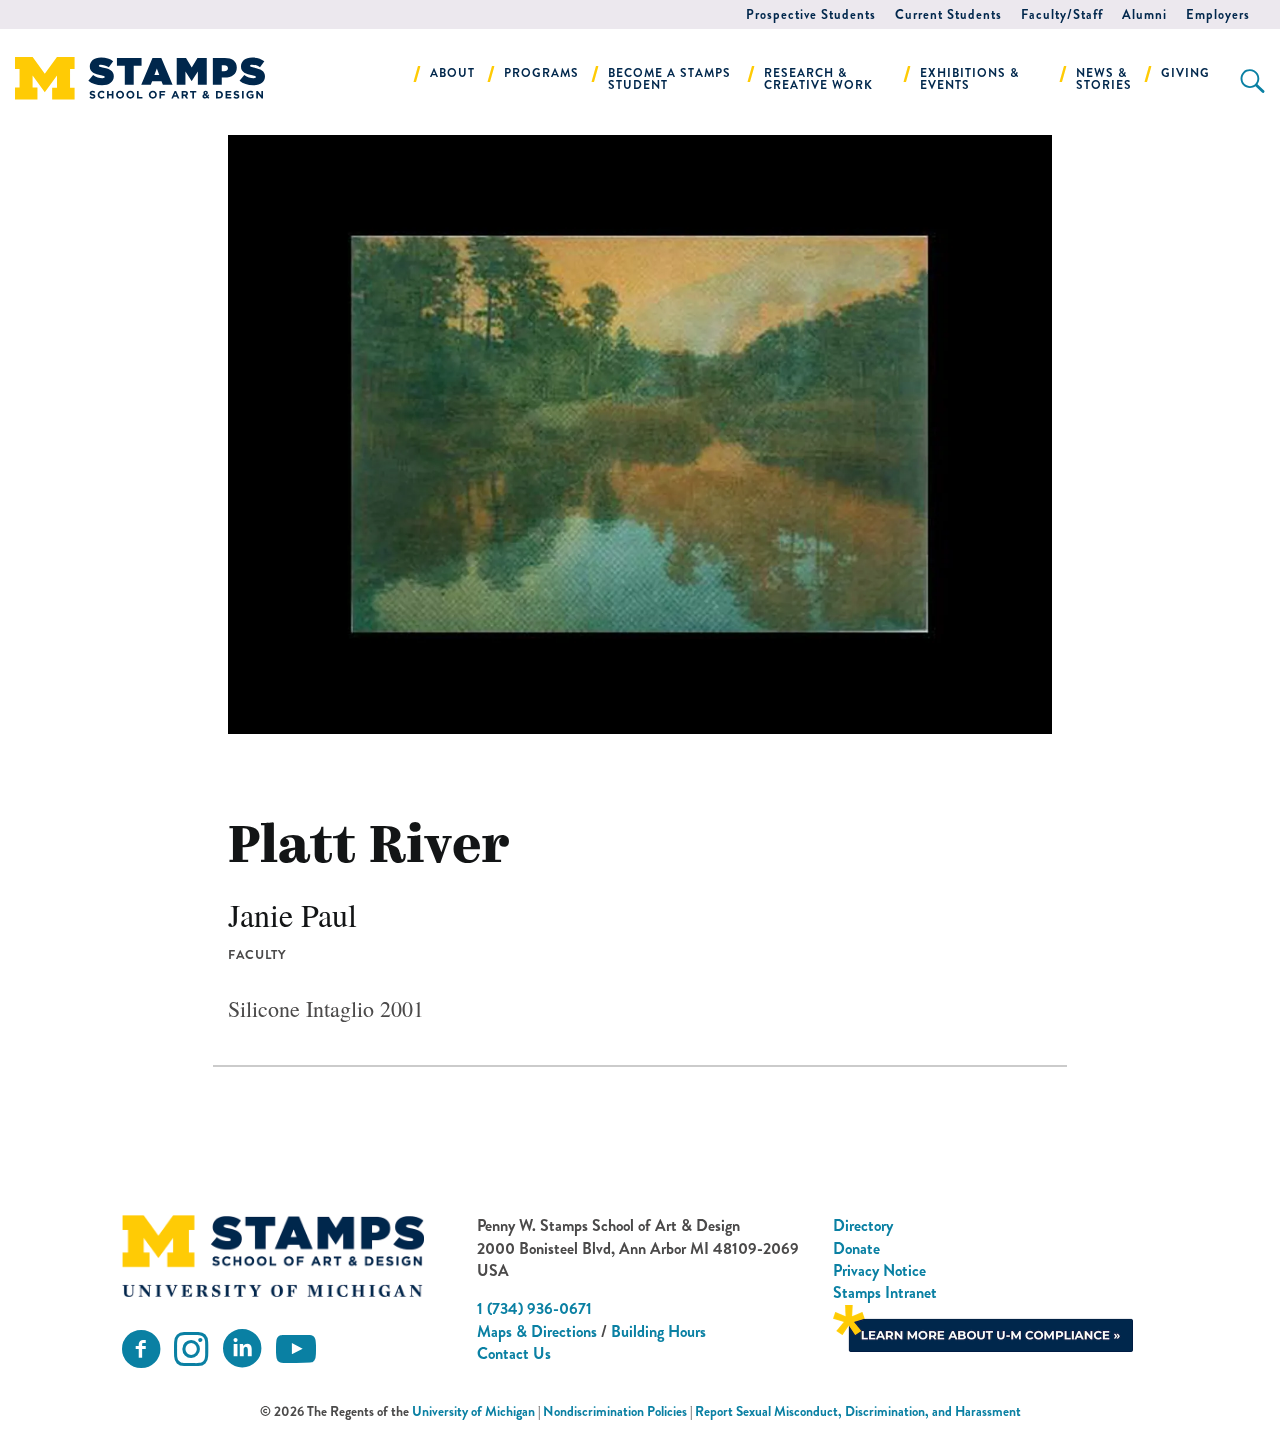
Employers (1218, 14)
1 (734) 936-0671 (534, 1308)
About (452, 73)
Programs (541, 73)
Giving (1185, 73)
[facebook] (141, 1349)
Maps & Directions (537, 1331)
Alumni (1144, 14)
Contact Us (514, 1353)
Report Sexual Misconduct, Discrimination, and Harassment (858, 1411)
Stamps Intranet (885, 1292)
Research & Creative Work (818, 79)
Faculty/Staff (1062, 14)
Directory (863, 1225)
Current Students (948, 14)
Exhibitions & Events (969, 79)
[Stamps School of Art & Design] (273, 1256)
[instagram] (191, 1349)
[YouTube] (296, 1349)
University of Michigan (473, 1411)
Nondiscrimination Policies (615, 1411)
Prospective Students (811, 14)
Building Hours (658, 1331)
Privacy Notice (879, 1270)
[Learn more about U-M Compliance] (983, 1326)
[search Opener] (1252, 81)
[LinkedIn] (242, 1349)
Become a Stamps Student (669, 79)
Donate (856, 1248)
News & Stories (1104, 79)
